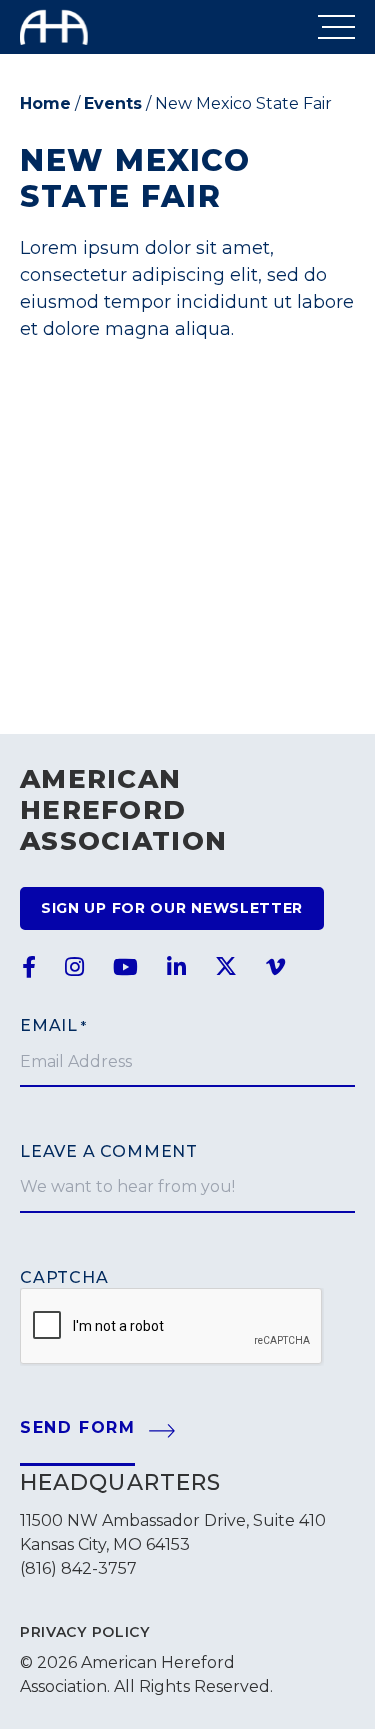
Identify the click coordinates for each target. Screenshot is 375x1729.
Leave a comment (109, 1151)
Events (113, 103)
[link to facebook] (29, 968)
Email (53, 1025)
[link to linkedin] (176, 968)
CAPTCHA (64, 1277)
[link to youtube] (125, 968)
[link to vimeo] (275, 968)
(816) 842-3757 (78, 1568)
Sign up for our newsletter (172, 908)
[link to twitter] (226, 968)
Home (45, 103)
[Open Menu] (336, 27)
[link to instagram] (74, 968)
